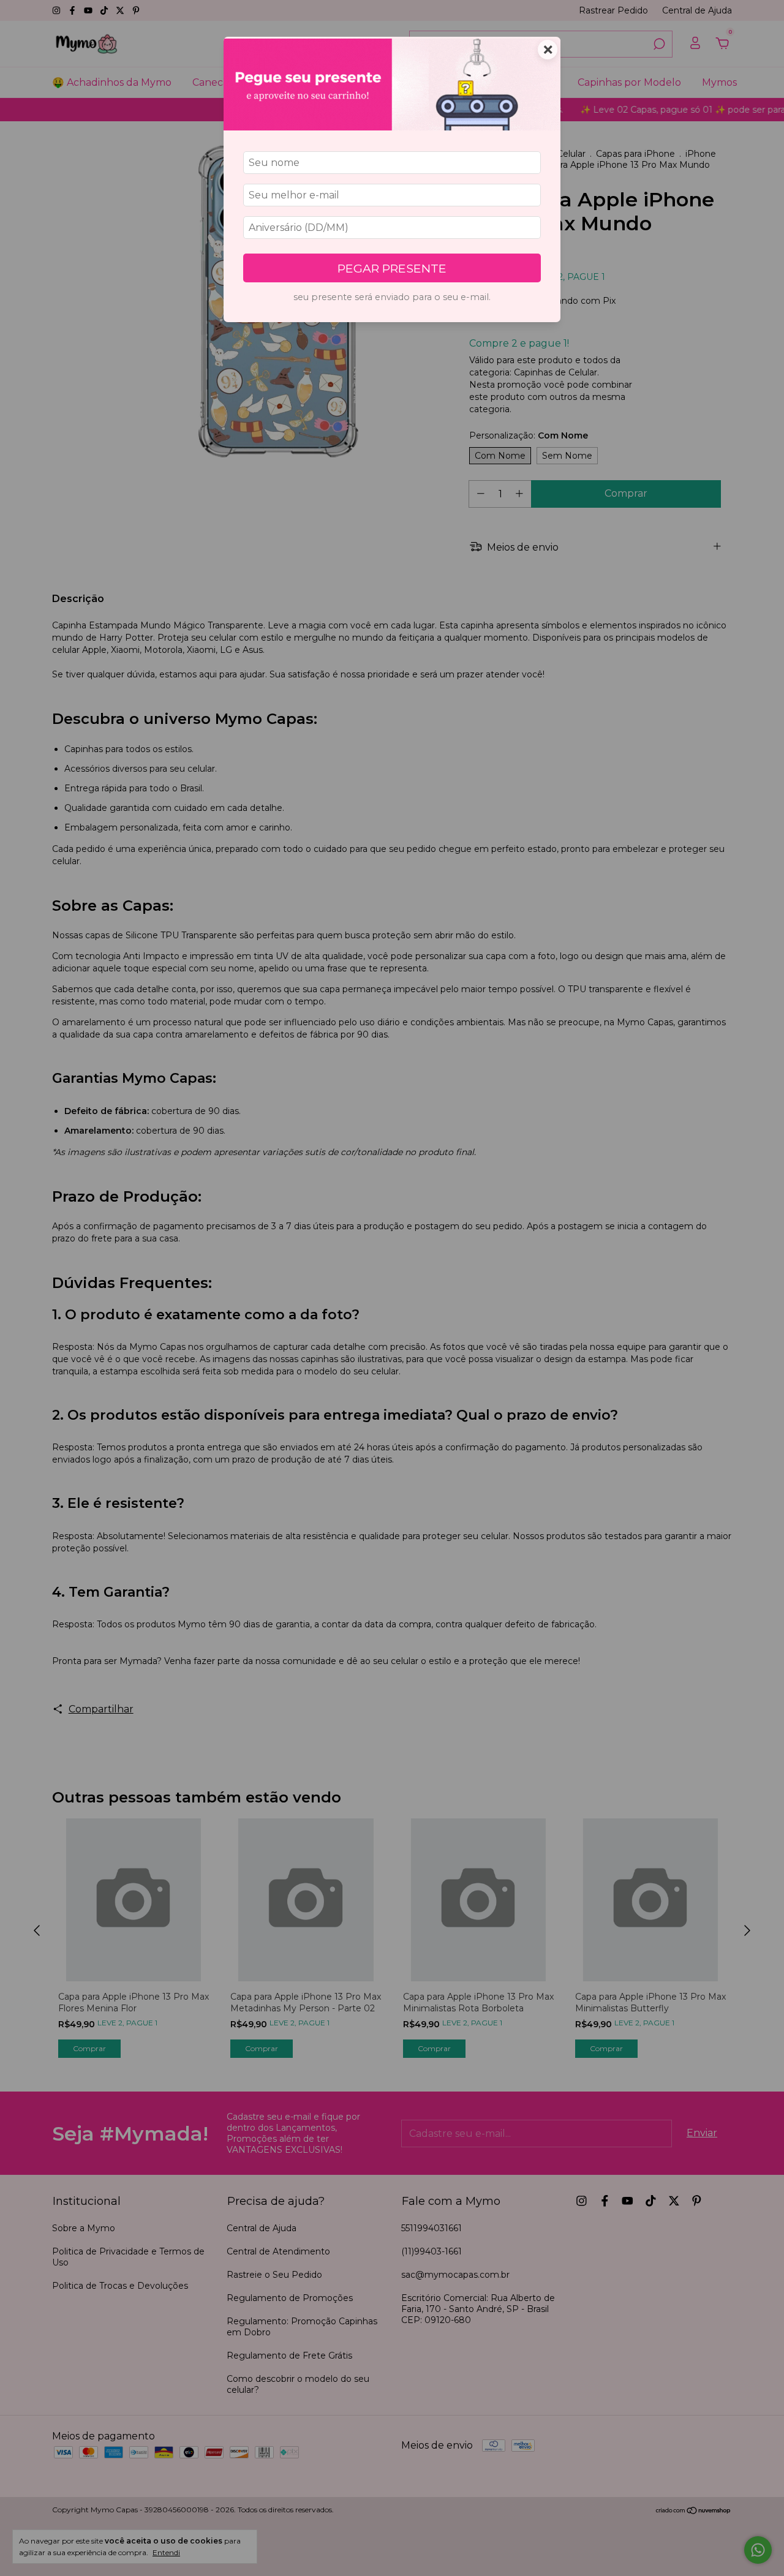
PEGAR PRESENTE (392, 268)
